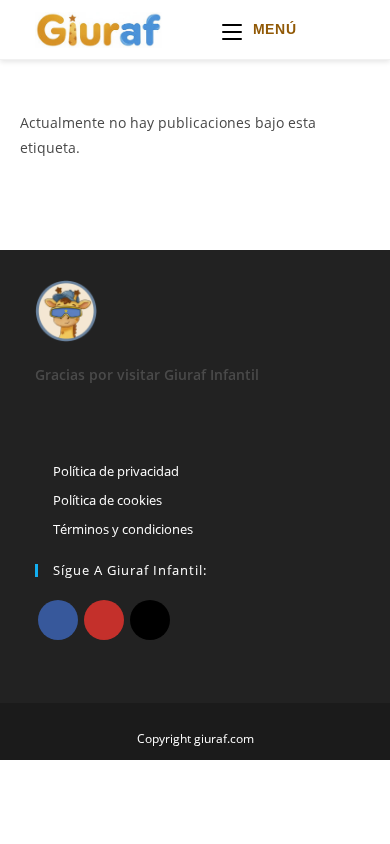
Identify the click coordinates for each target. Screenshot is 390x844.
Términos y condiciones (123, 529)
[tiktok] (150, 620)
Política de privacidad (116, 471)
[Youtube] (104, 620)
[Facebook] (58, 620)
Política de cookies (107, 500)
